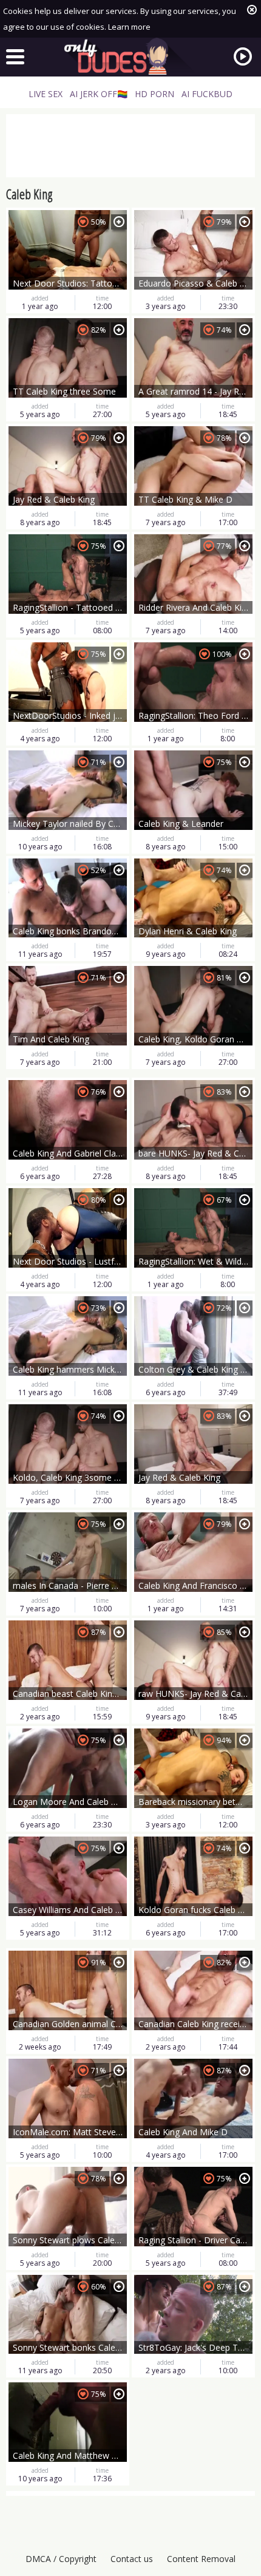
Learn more (129, 27)
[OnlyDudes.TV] (130, 56)
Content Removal (201, 2559)
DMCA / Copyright (61, 2559)
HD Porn (154, 94)
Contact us (132, 2559)
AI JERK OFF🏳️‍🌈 (99, 94)
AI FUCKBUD (207, 94)
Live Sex (46, 94)
